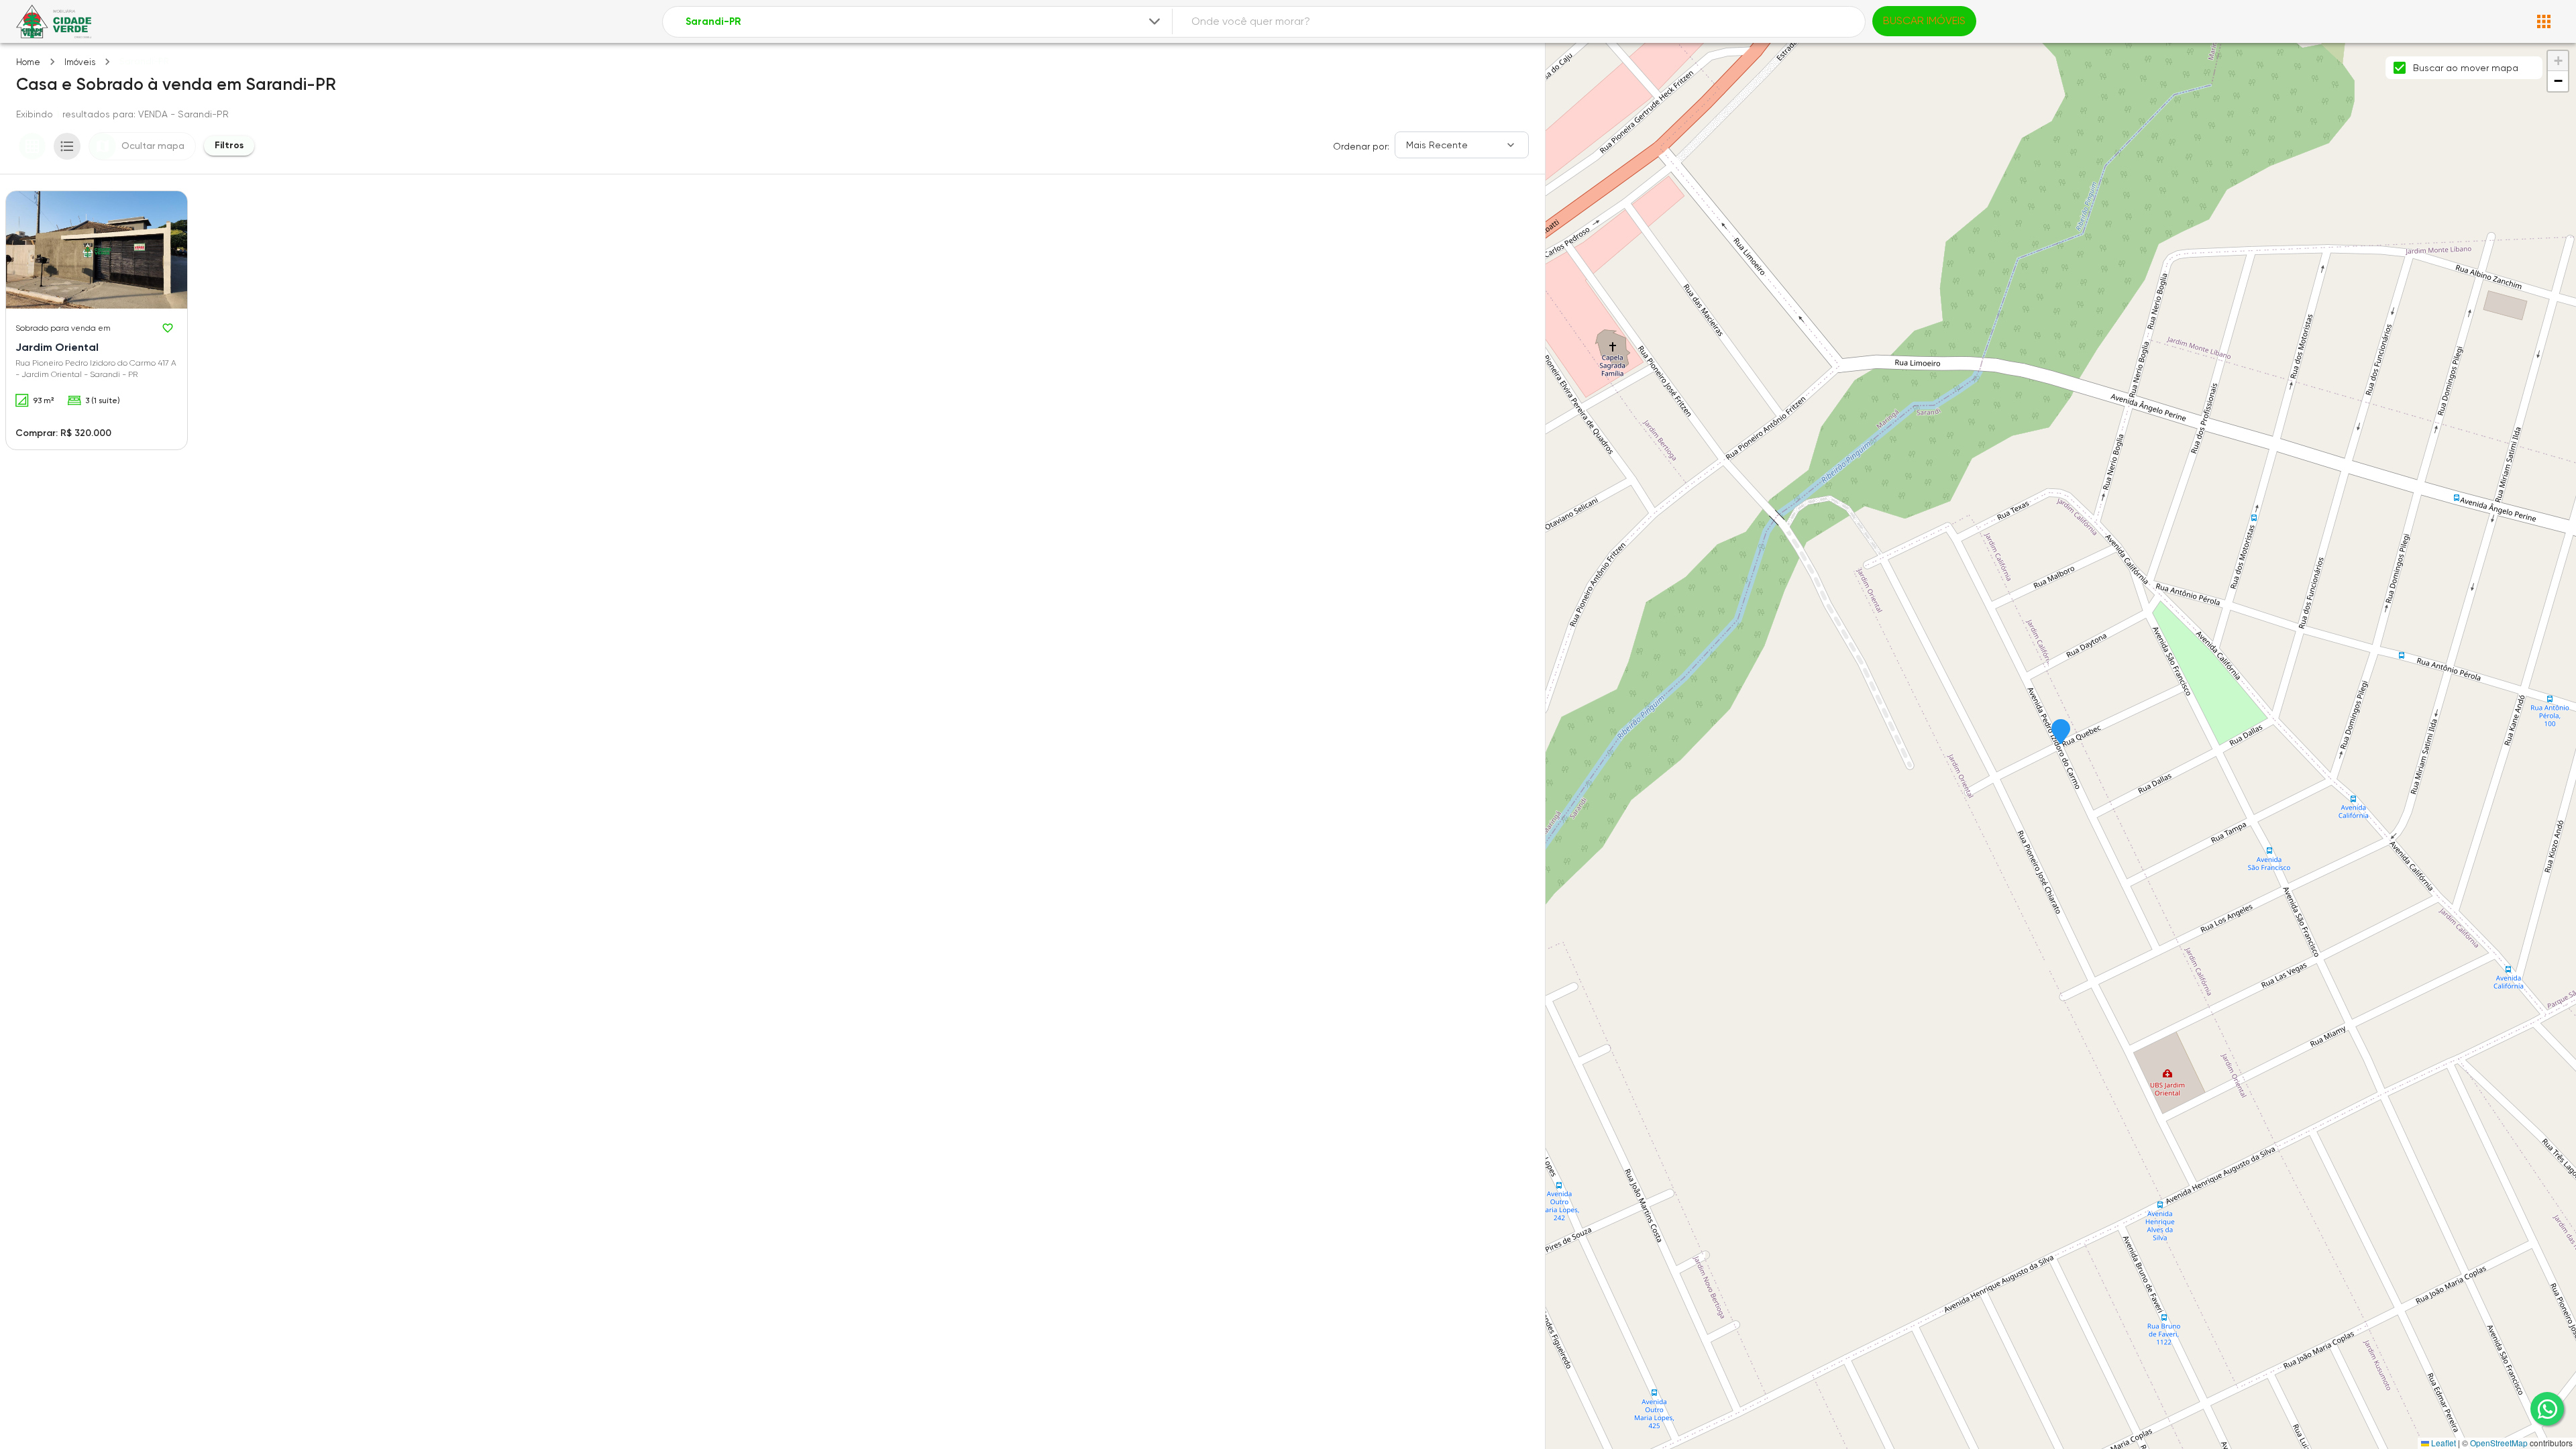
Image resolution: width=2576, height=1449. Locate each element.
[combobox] (924, 22)
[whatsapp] (2547, 1409)
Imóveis (80, 62)
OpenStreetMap (2499, 1443)
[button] (2061, 733)
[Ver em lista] (67, 146)
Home (28, 62)
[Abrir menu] (2544, 21)
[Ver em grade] (32, 146)
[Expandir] (1155, 21)
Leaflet (2443, 1443)
